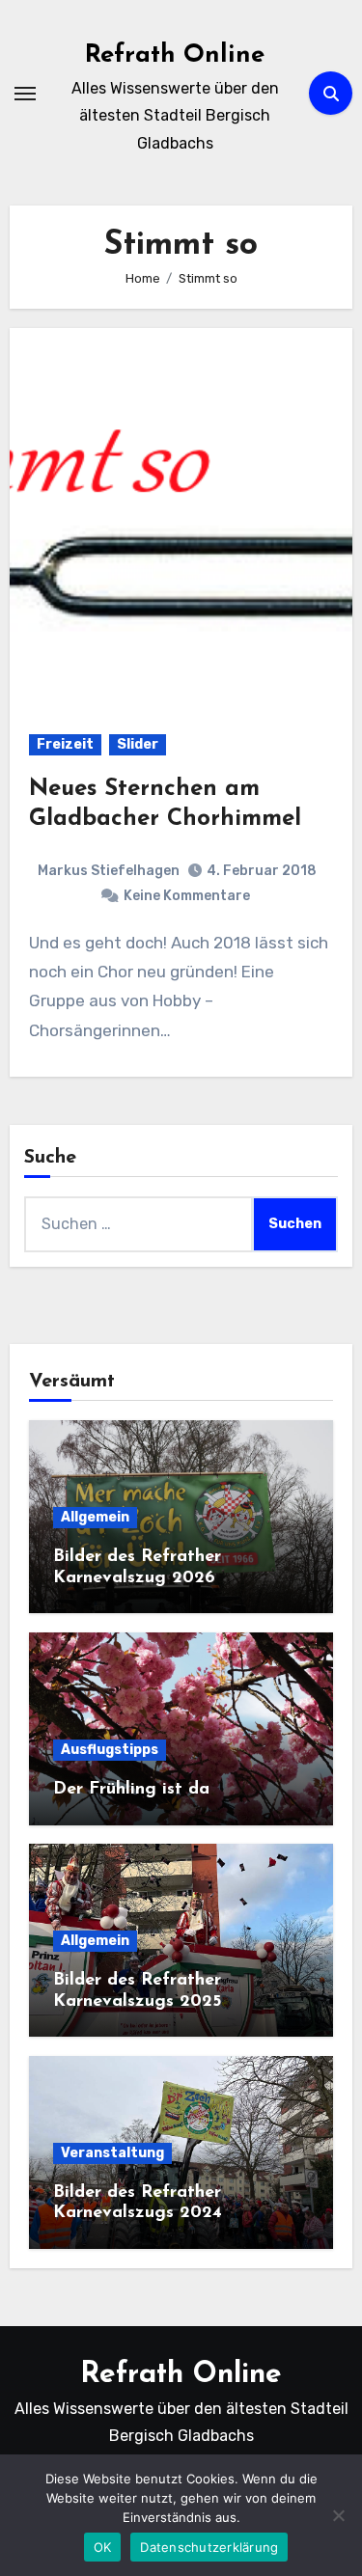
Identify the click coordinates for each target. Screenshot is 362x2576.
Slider (138, 744)
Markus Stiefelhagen (109, 871)
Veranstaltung (112, 2153)
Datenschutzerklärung (209, 2547)
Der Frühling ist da (131, 1790)
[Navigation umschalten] (25, 94)
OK (103, 2547)
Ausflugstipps (110, 1750)
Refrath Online (175, 55)
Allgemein (95, 1517)
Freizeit (65, 744)
